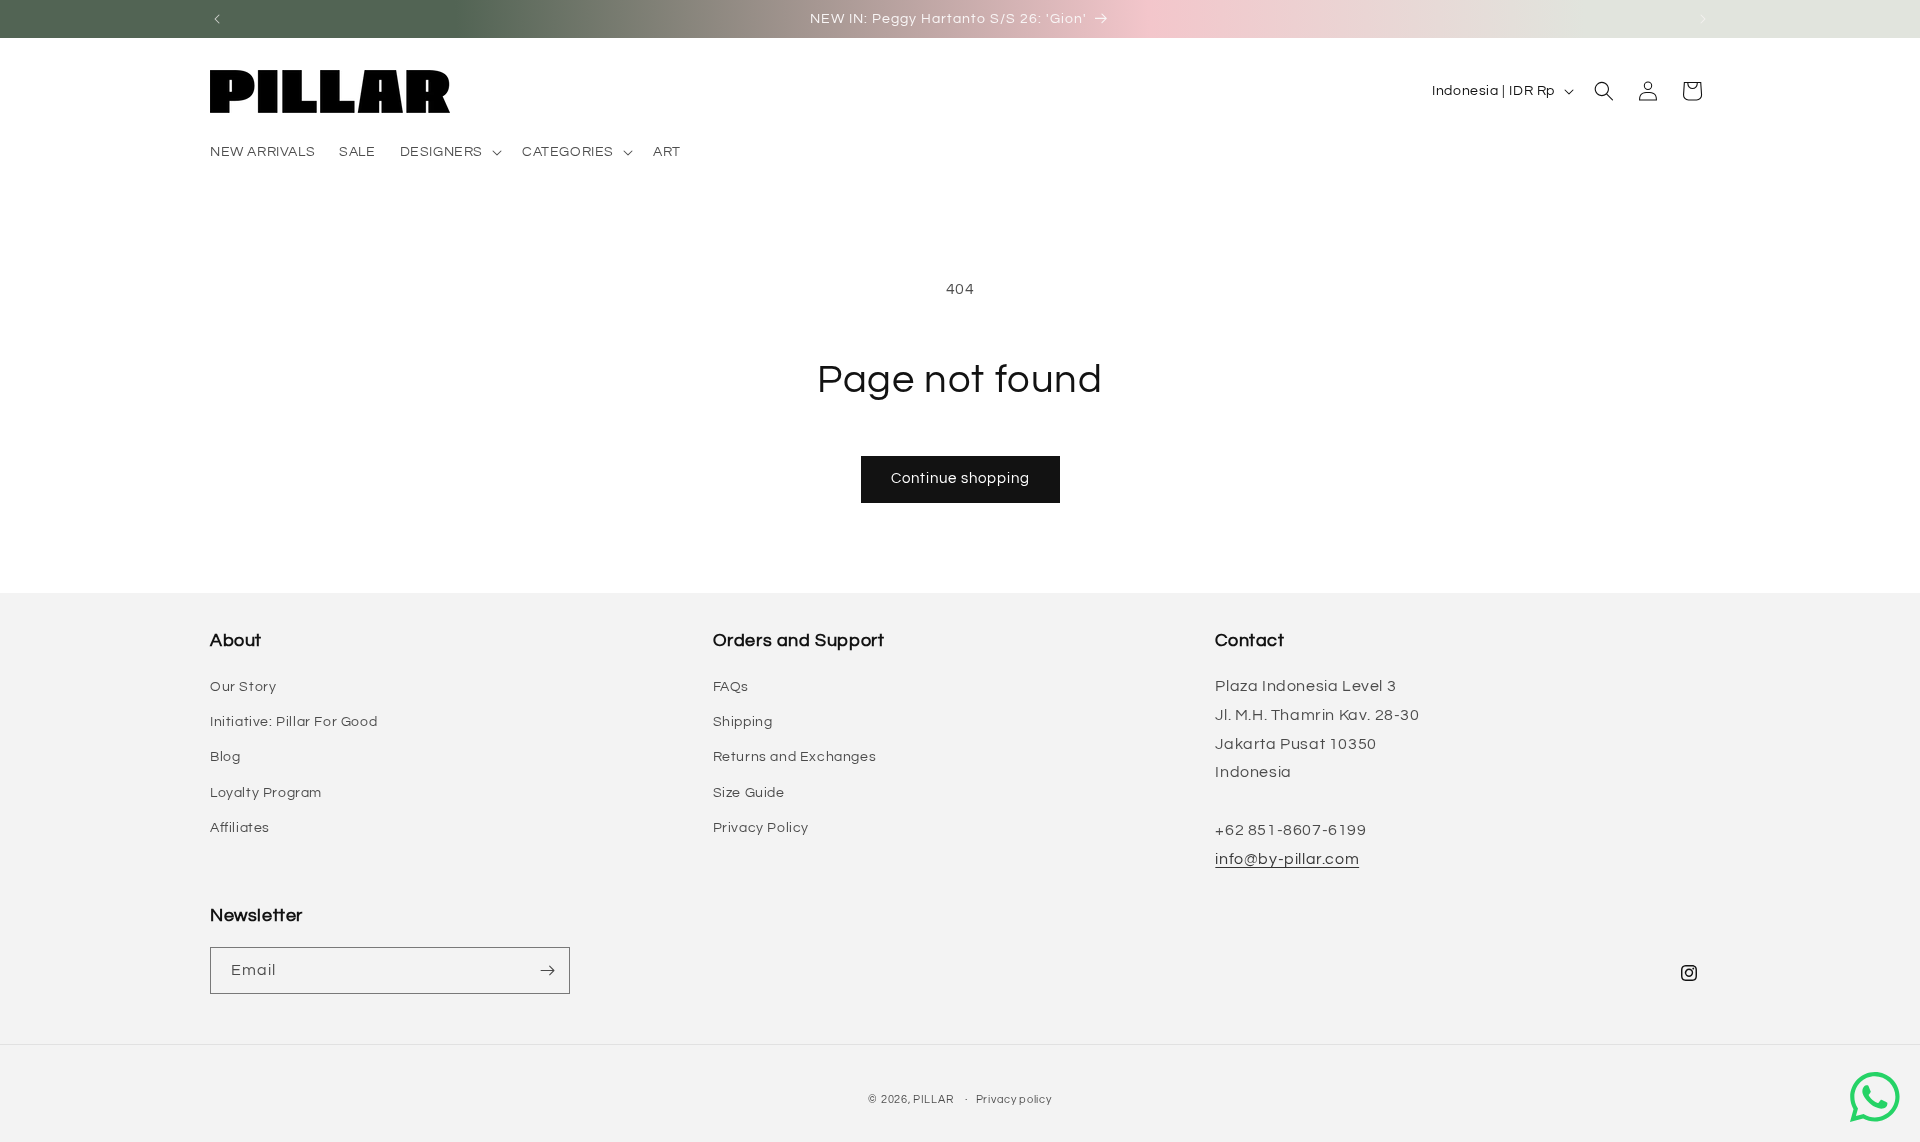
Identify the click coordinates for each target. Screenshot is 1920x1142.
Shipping (743, 722)
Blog (225, 757)
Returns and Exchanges (795, 757)
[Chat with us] (1875, 1097)
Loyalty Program (266, 793)
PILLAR (933, 1099)
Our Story (243, 687)
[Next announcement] (1703, 19)
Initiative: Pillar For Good (293, 722)
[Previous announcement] (217, 19)
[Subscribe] (547, 970)
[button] (449, 152)
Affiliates (240, 828)
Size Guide (749, 793)
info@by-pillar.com (1287, 859)
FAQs (731, 687)
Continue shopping (960, 478)
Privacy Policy (761, 828)
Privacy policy (1014, 1099)
